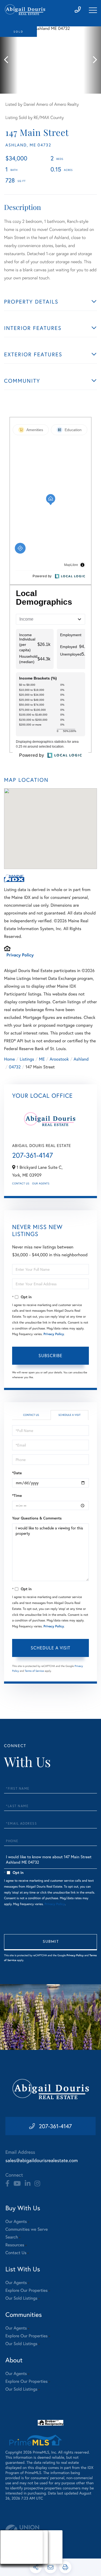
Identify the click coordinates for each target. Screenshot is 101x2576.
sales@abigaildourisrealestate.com (42, 2160)
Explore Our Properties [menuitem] (27, 2290)
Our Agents (41, 1183)
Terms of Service (34, 1671)
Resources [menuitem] (15, 2245)
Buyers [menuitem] (11, 2547)
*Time (17, 1495)
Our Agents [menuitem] (16, 2221)
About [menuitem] (11, 2540)
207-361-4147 (32, 1155)
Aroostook (59, 1059)
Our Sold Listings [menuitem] (21, 2298)
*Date (17, 1473)
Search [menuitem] (12, 2237)
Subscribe (50, 1355)
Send (50, 1942)
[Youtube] (17, 2184)
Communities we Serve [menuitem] (27, 2229)
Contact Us (21, 1183)
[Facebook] (7, 2184)
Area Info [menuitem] (13, 2561)
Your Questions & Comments (37, 1518)
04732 (15, 1067)
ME (42, 1059)
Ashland (81, 1059)
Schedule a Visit (69, 1415)
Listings (27, 1059)
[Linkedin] (28, 2184)
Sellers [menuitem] (11, 2554)
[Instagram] (37, 2184)
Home (9, 1059)
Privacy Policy (20, 955)
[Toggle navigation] (93, 10)
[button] (9, 60)
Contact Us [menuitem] (16, 2253)
